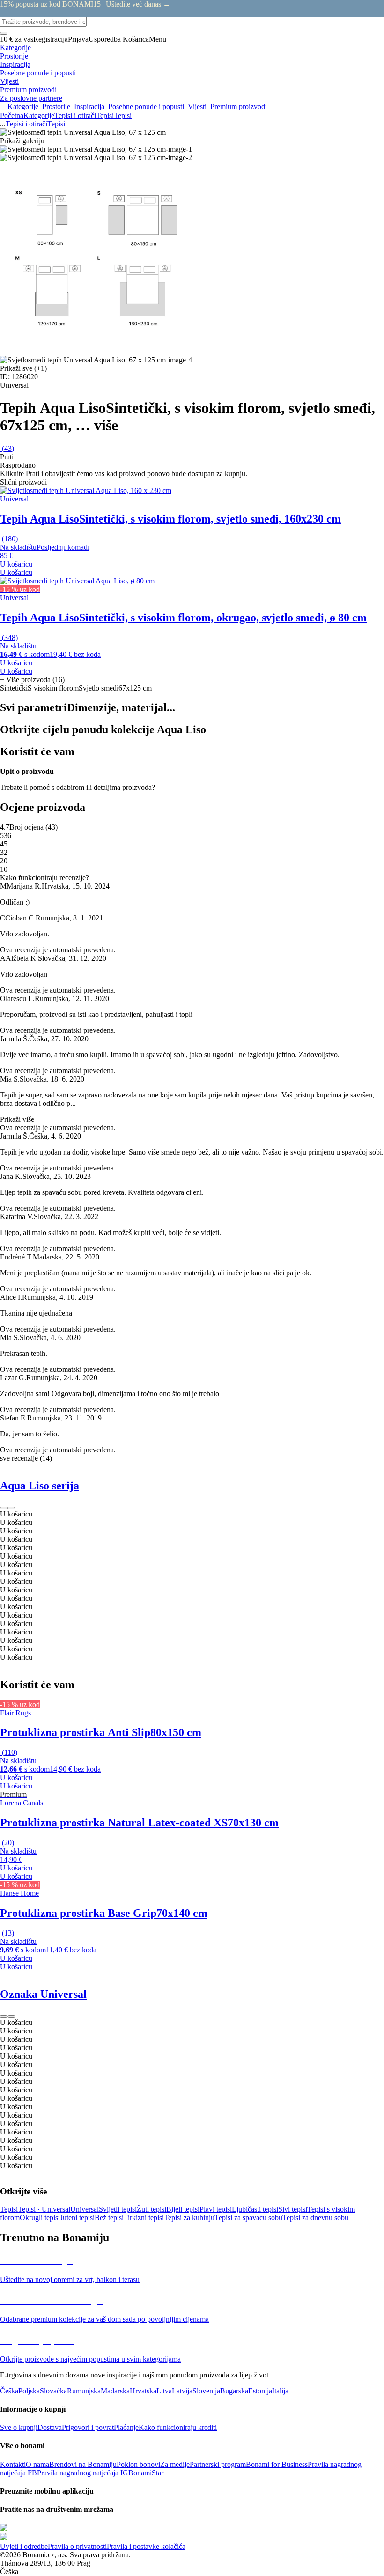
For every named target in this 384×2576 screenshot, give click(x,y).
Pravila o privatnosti (77, 2546)
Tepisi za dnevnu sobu (315, 2218)
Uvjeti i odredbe (24, 2546)
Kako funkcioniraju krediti (178, 2427)
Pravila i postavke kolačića (146, 2546)
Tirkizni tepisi (144, 2218)
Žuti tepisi (151, 2209)
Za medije (175, 2464)
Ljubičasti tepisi (255, 2209)
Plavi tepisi (216, 2209)
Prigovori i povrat (88, 2427)
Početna (12, 115)
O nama (37, 2464)
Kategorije (39, 115)
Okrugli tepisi (40, 2218)
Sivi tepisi (293, 2209)
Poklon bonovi (138, 2464)
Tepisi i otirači (75, 115)
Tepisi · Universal (44, 2209)
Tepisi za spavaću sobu (248, 2218)
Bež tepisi (109, 2218)
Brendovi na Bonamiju (83, 2464)
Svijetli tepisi (118, 2209)
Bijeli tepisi (183, 2209)
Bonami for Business (277, 2464)
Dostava (50, 2427)
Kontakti (13, 2464)
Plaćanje (126, 2427)
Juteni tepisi (77, 2218)
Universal (85, 2209)
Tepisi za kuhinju (189, 2218)
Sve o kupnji (19, 2427)
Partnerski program (218, 2464)
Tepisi (123, 115)
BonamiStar (146, 2473)
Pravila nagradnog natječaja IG (83, 2473)
